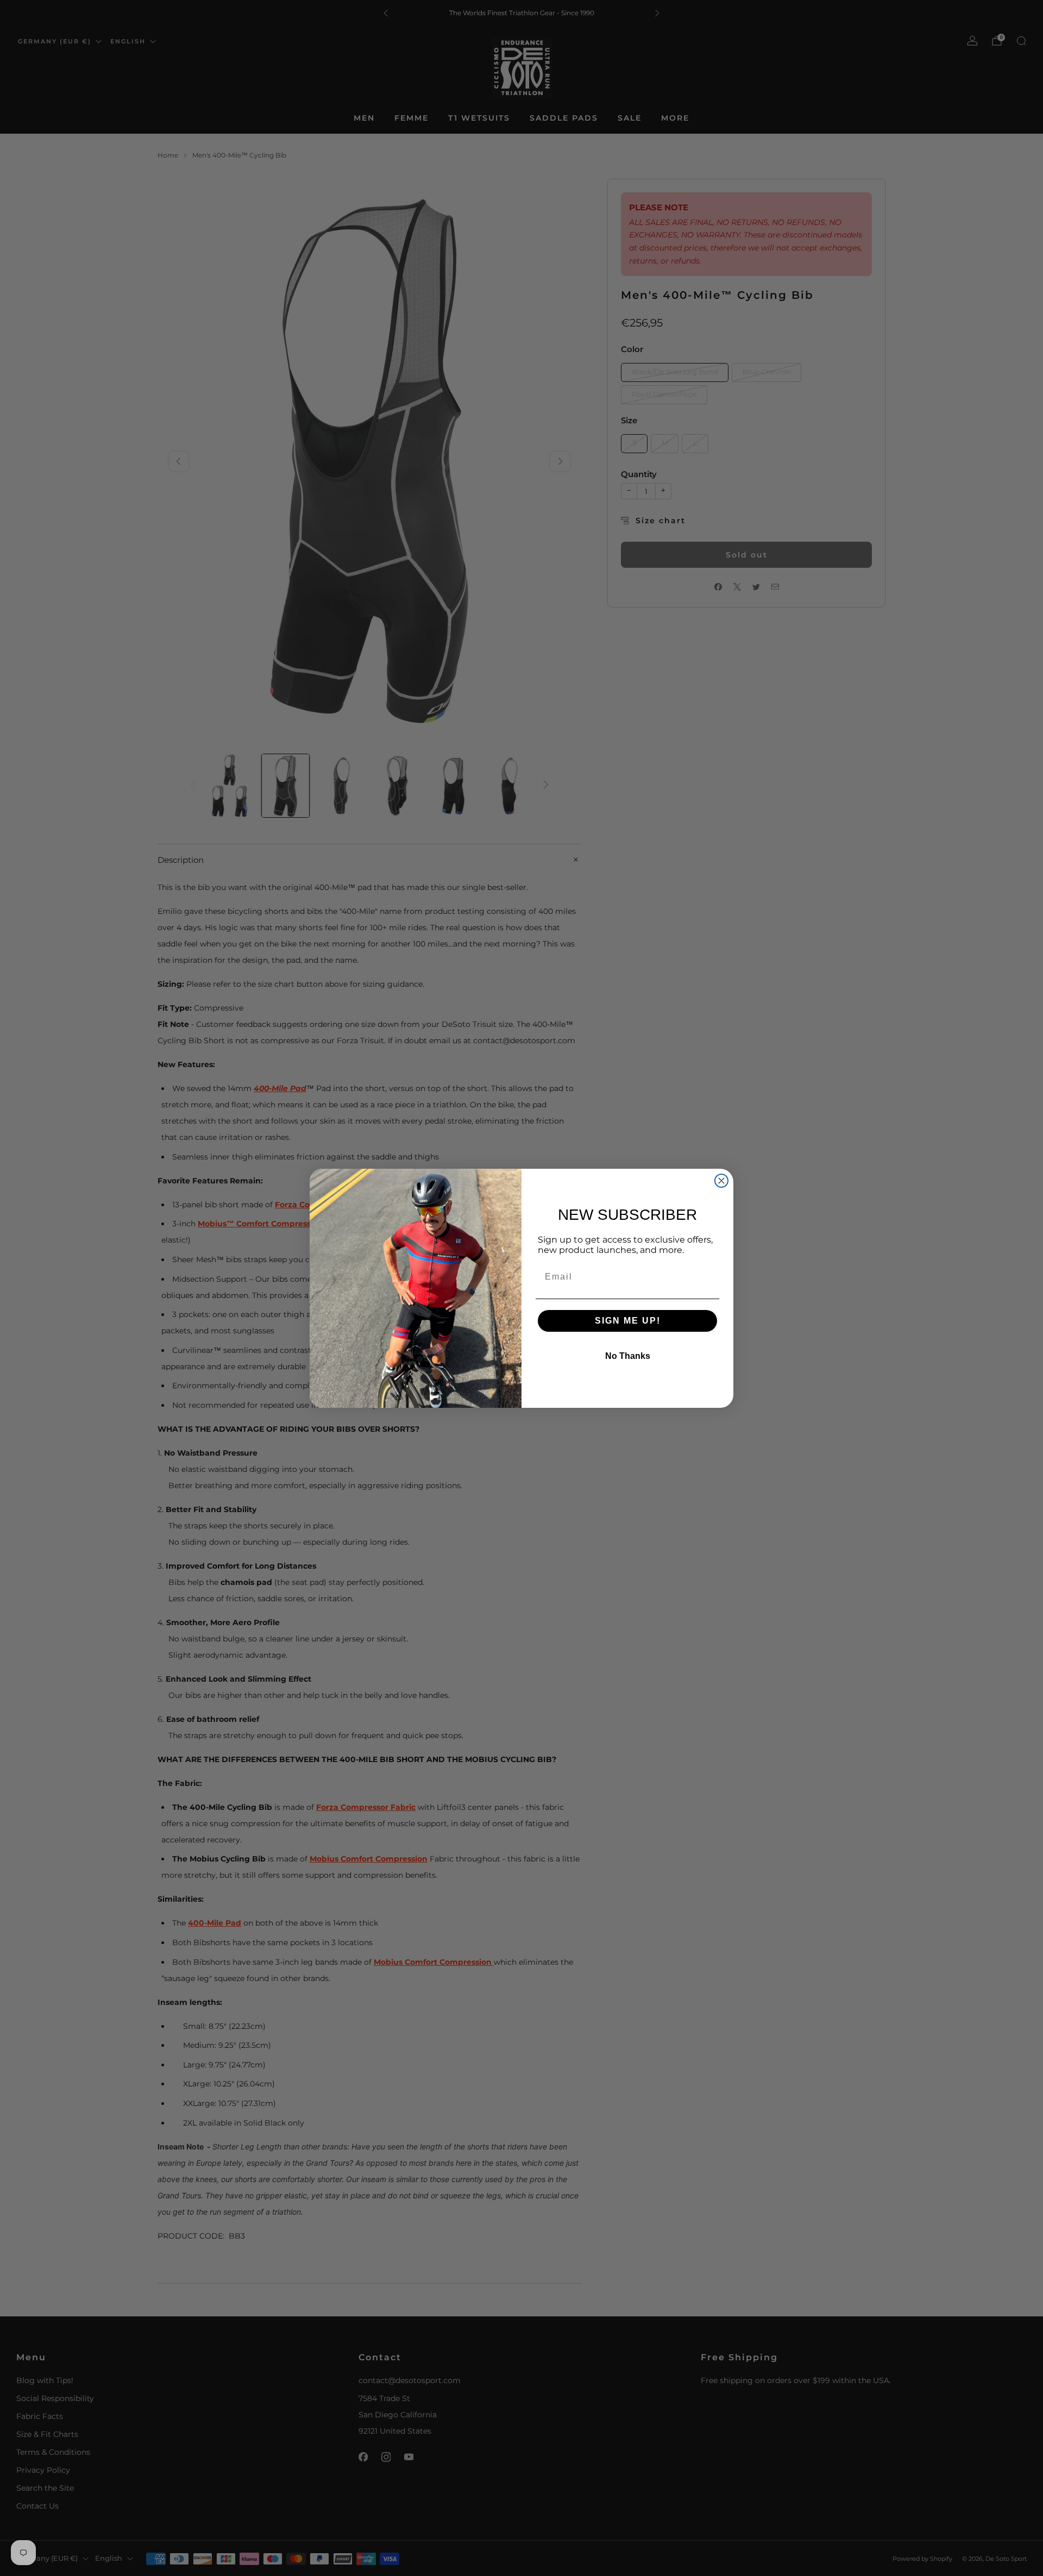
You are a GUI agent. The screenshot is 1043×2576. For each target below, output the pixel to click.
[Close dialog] (721, 1181)
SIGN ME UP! (628, 1321)
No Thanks (628, 1356)
